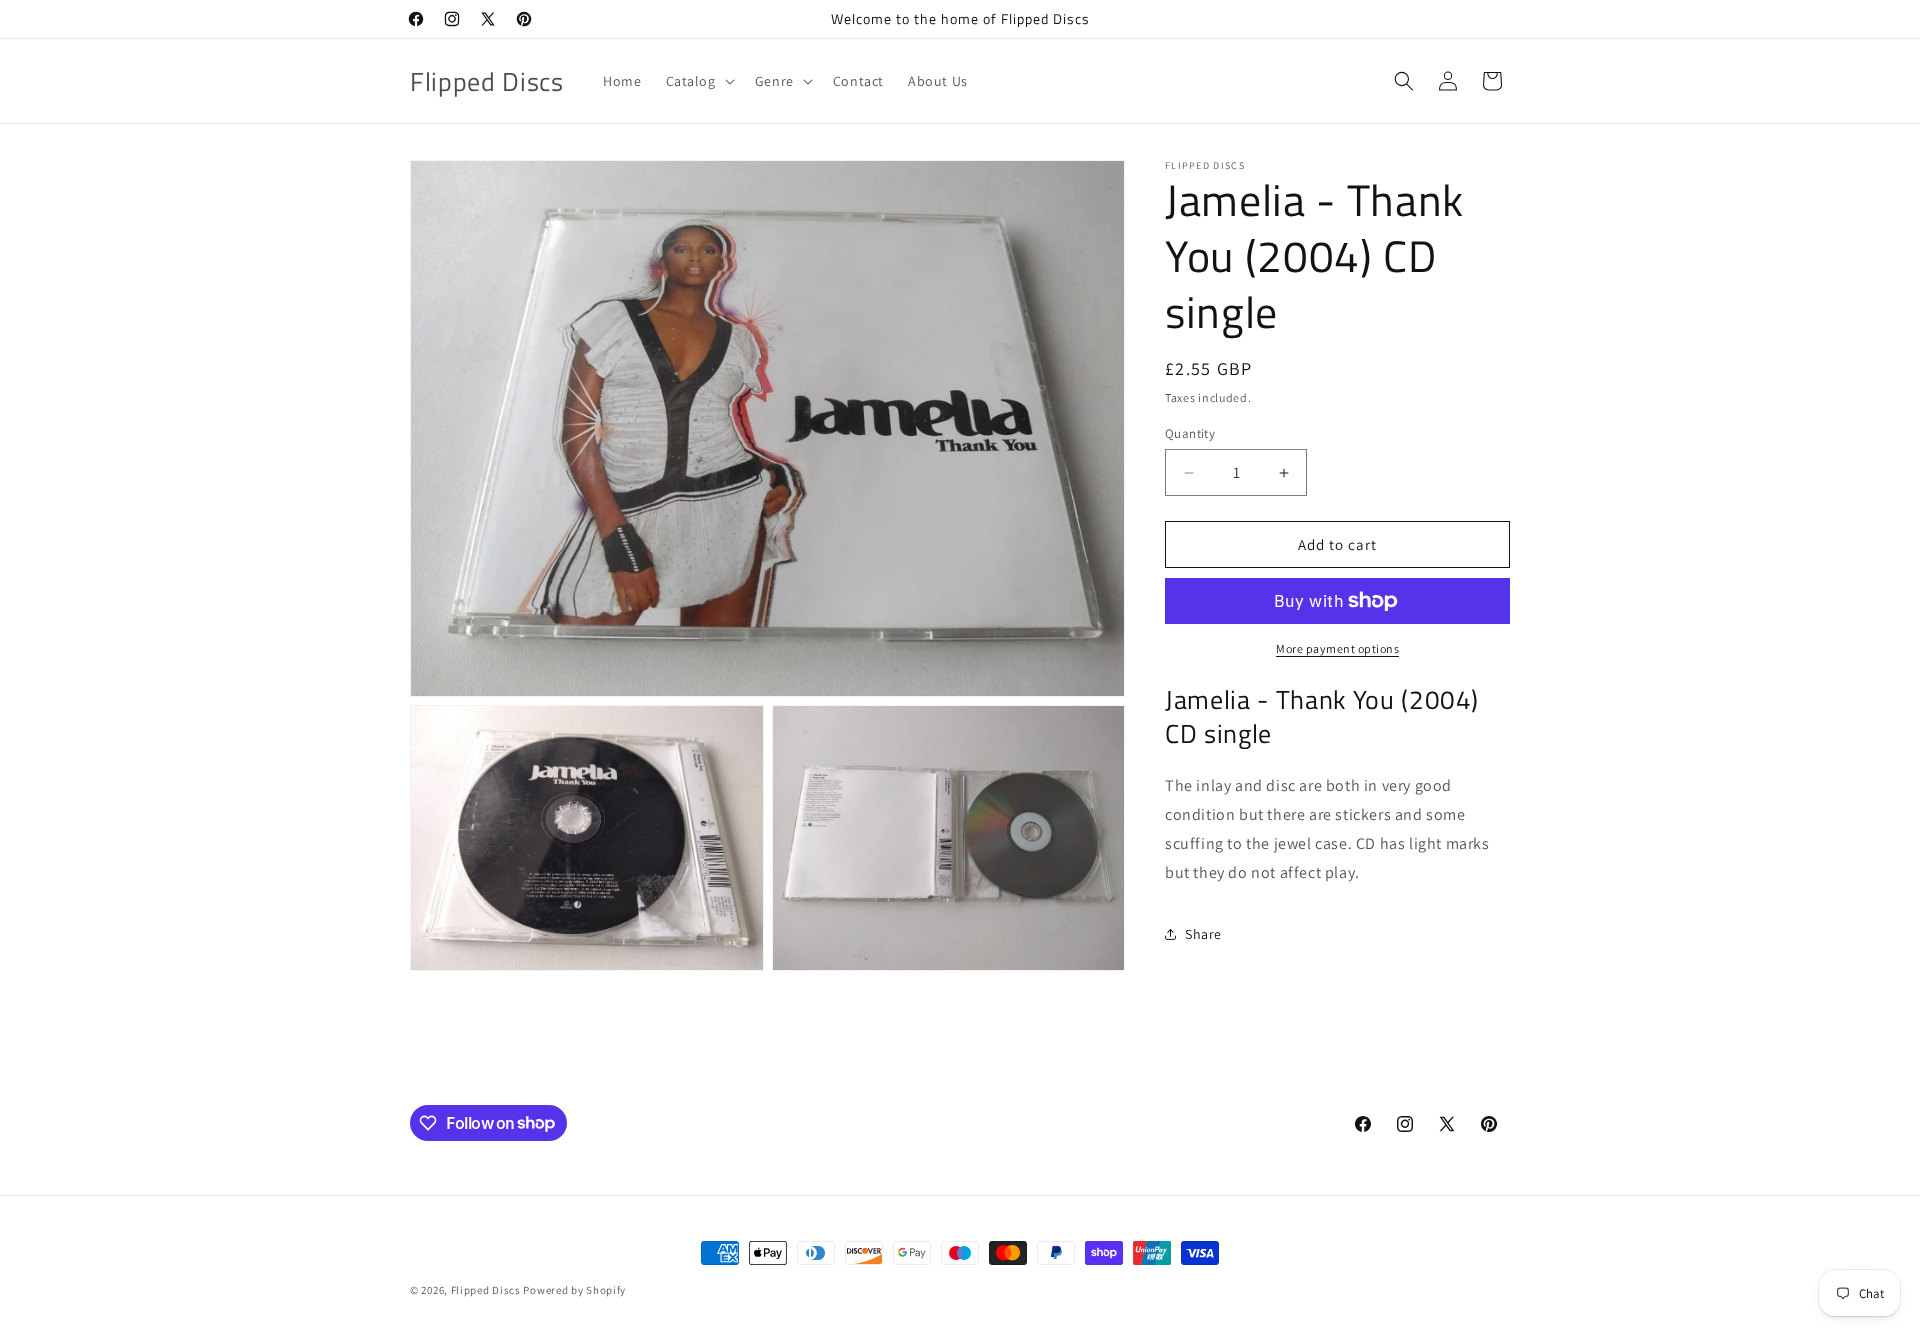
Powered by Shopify (574, 1290)
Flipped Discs (486, 1290)
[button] (698, 81)
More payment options (1337, 648)
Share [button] (1203, 934)
